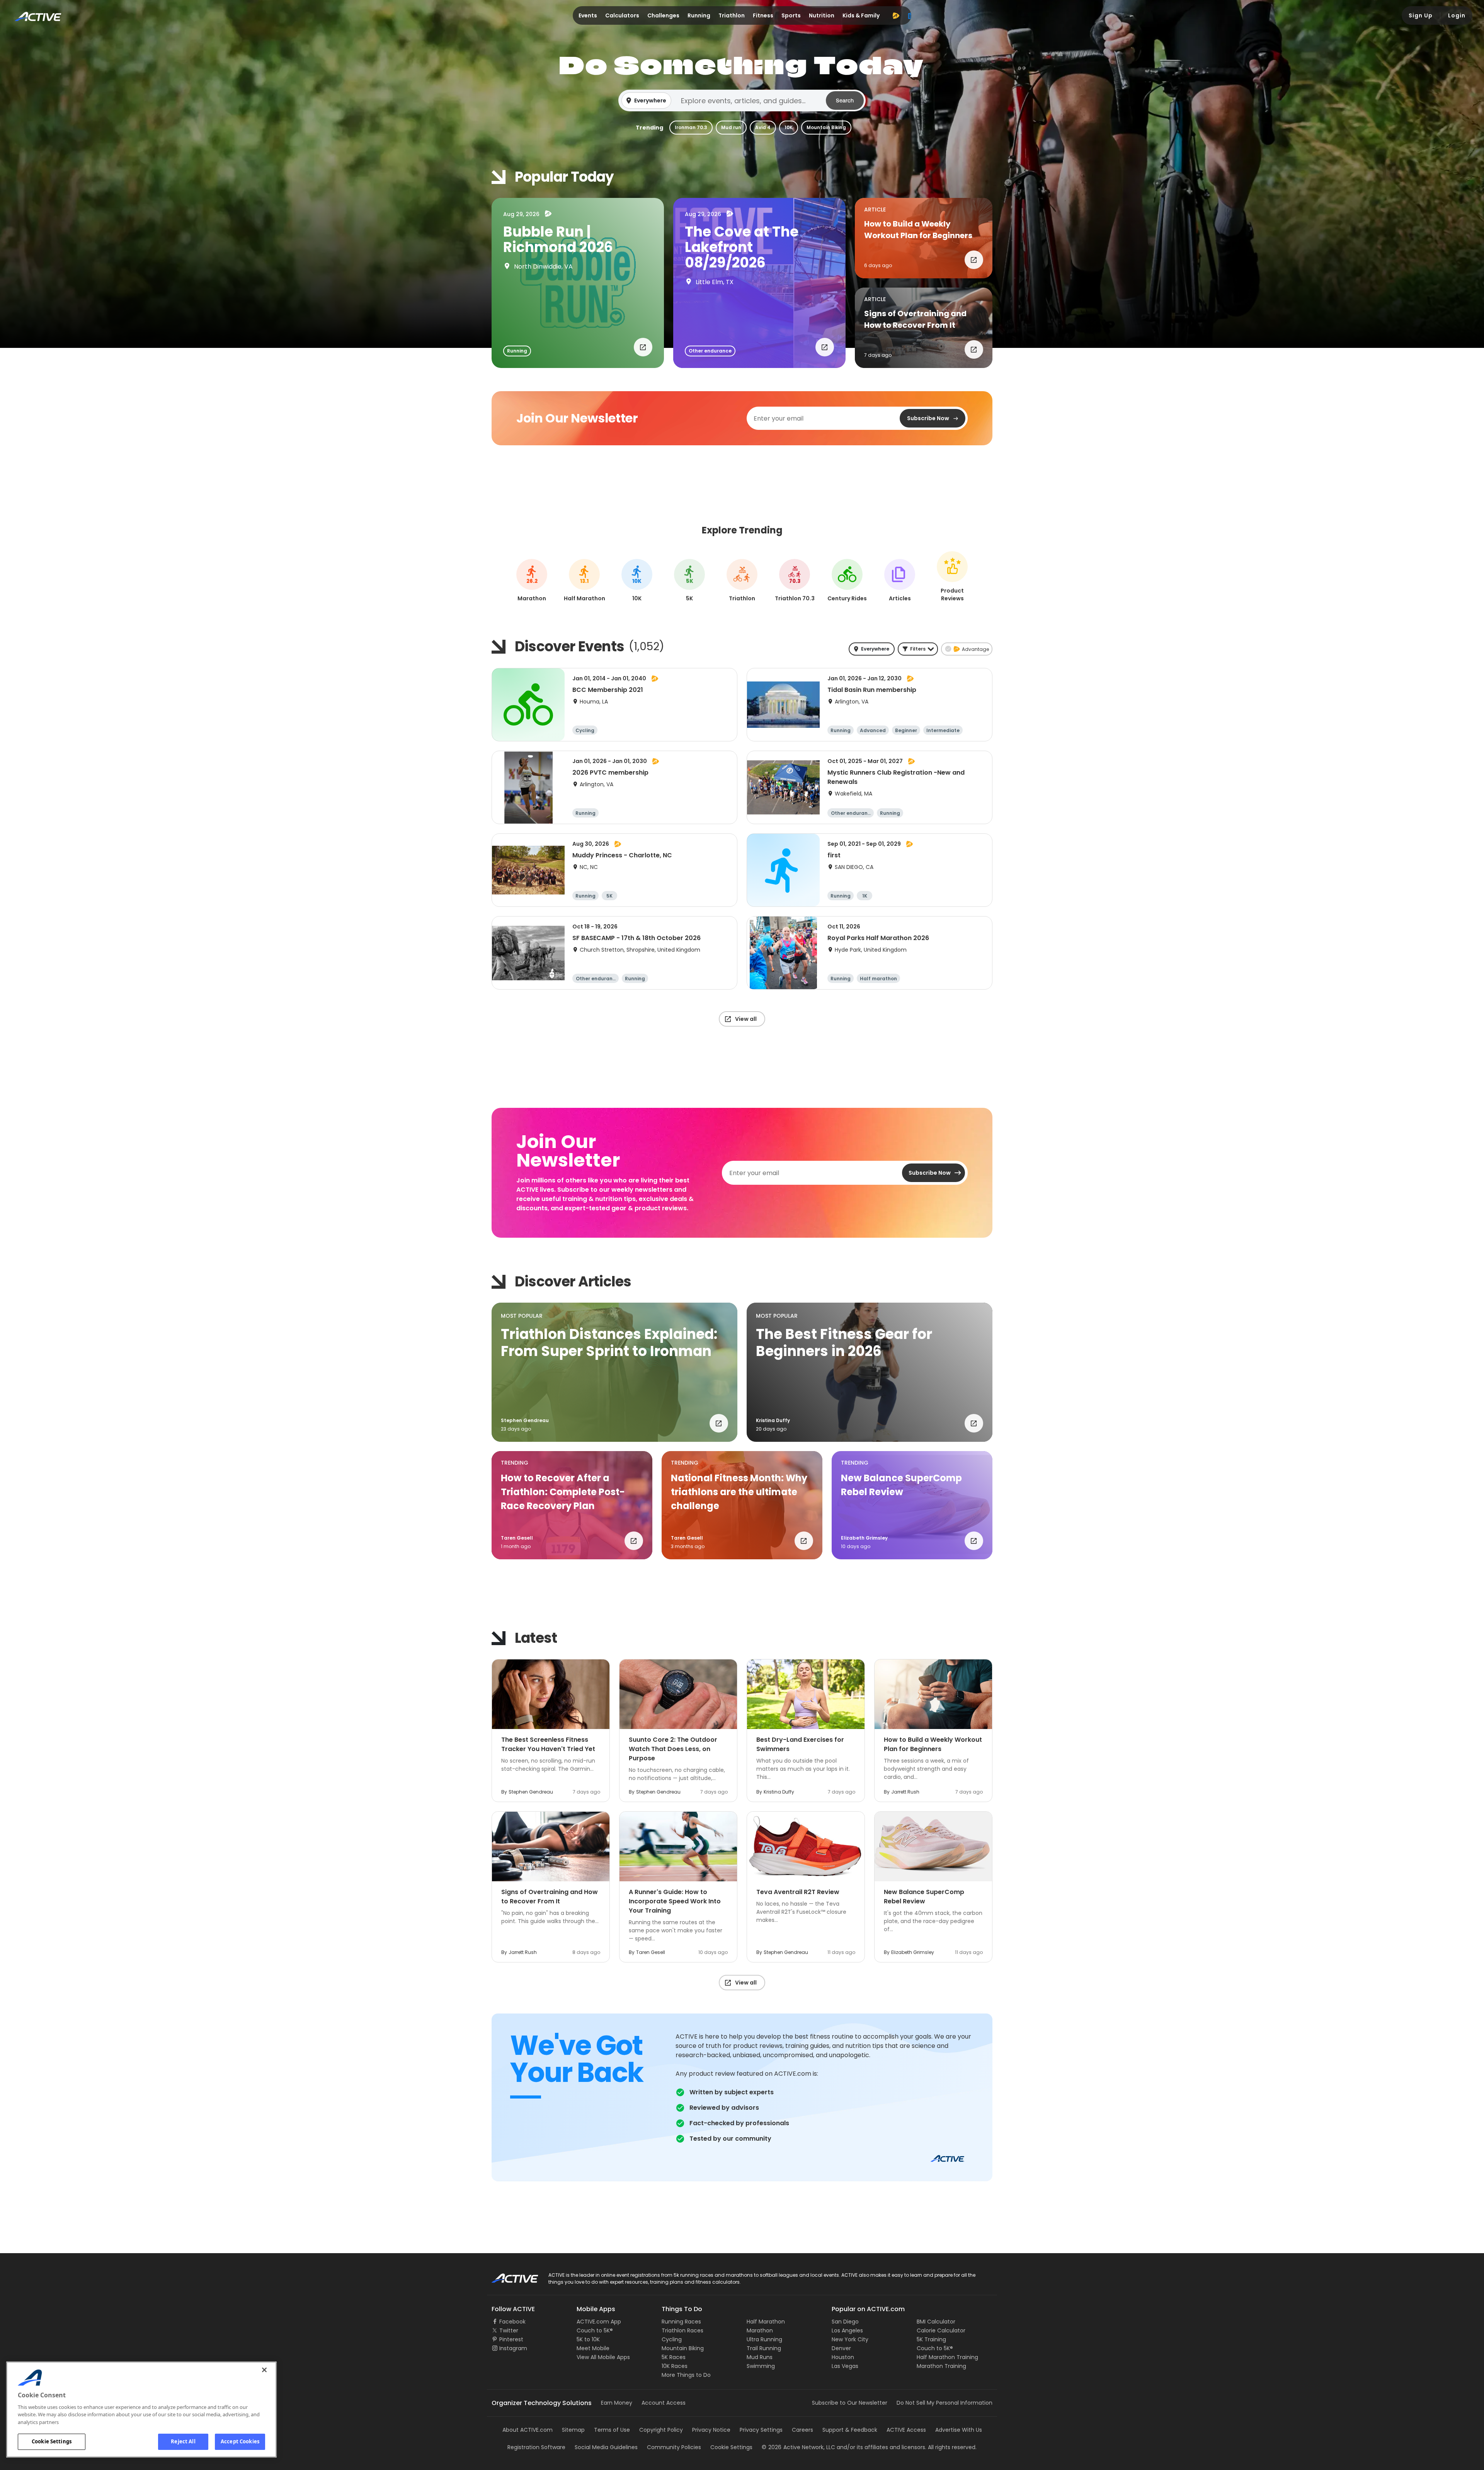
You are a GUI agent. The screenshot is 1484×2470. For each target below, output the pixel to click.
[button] (742, 101)
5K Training (931, 2339)
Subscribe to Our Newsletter (850, 2403)
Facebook (512, 2322)
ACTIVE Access (906, 2430)
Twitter (509, 2330)
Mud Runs (760, 2357)
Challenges (663, 15)
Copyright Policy (661, 2430)
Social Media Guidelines (606, 2447)
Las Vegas (845, 2366)
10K (789, 127)
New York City (850, 2339)
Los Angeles (847, 2330)
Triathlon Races (682, 2330)
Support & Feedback (850, 2430)
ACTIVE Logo (508, 2276)
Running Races (681, 2322)
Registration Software (536, 2447)
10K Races (675, 2366)
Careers (802, 2430)
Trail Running (764, 2348)
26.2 (532, 581)
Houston (843, 2357)
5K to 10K (588, 2339)
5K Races (674, 2357)
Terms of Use (612, 2430)
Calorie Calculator (941, 2330)
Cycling (672, 2339)
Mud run (731, 127)
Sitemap (573, 2430)
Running (699, 15)
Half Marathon (766, 2322)
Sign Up (1421, 15)
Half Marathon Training (947, 2357)
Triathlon (732, 15)
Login (1457, 15)
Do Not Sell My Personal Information (945, 2403)
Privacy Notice (711, 2430)
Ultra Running (764, 2339)
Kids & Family (861, 15)
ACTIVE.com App (599, 2322)
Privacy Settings (761, 2430)
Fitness (763, 15)
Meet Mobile (593, 2348)
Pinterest (511, 2339)
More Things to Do (686, 2375)
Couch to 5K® (595, 2330)
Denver (841, 2348)
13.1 (584, 581)
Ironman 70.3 (691, 127)
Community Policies (674, 2447)
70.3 (795, 581)
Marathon (760, 2330)
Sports (791, 15)
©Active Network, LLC (798, 2447)
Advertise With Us (959, 2430)
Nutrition (822, 15)
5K (690, 581)
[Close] (264, 2370)
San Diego (845, 2322)
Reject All (183, 2441)
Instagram (513, 2348)
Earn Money (617, 2403)
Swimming (761, 2366)
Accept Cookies (240, 2441)
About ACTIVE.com (528, 2430)
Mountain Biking (826, 127)
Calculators (622, 15)
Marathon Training (941, 2366)
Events (588, 15)
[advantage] (896, 15)
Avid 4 (763, 127)
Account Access (664, 2403)
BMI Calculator (936, 2322)
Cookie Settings (52, 2441)
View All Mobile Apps (603, 2357)
